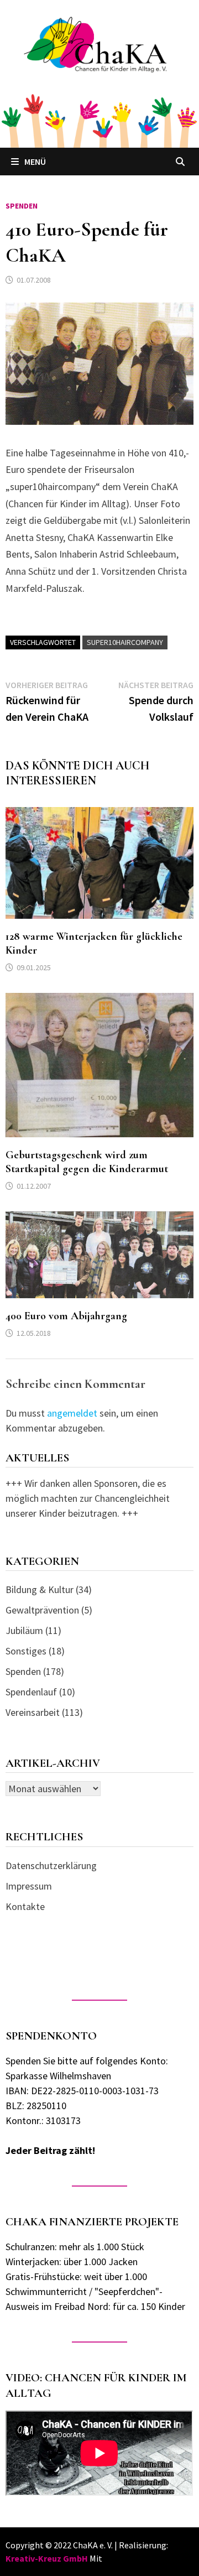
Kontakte (25, 1906)
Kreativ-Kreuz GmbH (47, 2558)
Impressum (29, 1886)
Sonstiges (26, 1651)
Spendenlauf (31, 1692)
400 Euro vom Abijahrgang (66, 1316)
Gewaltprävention (42, 1610)
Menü (35, 162)
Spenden (22, 206)
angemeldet (72, 1413)
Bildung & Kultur (40, 1589)
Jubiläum (24, 1630)
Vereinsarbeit (33, 1712)
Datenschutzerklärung (51, 1865)
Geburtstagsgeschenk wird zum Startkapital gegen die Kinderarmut (87, 1162)
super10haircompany (125, 642)
